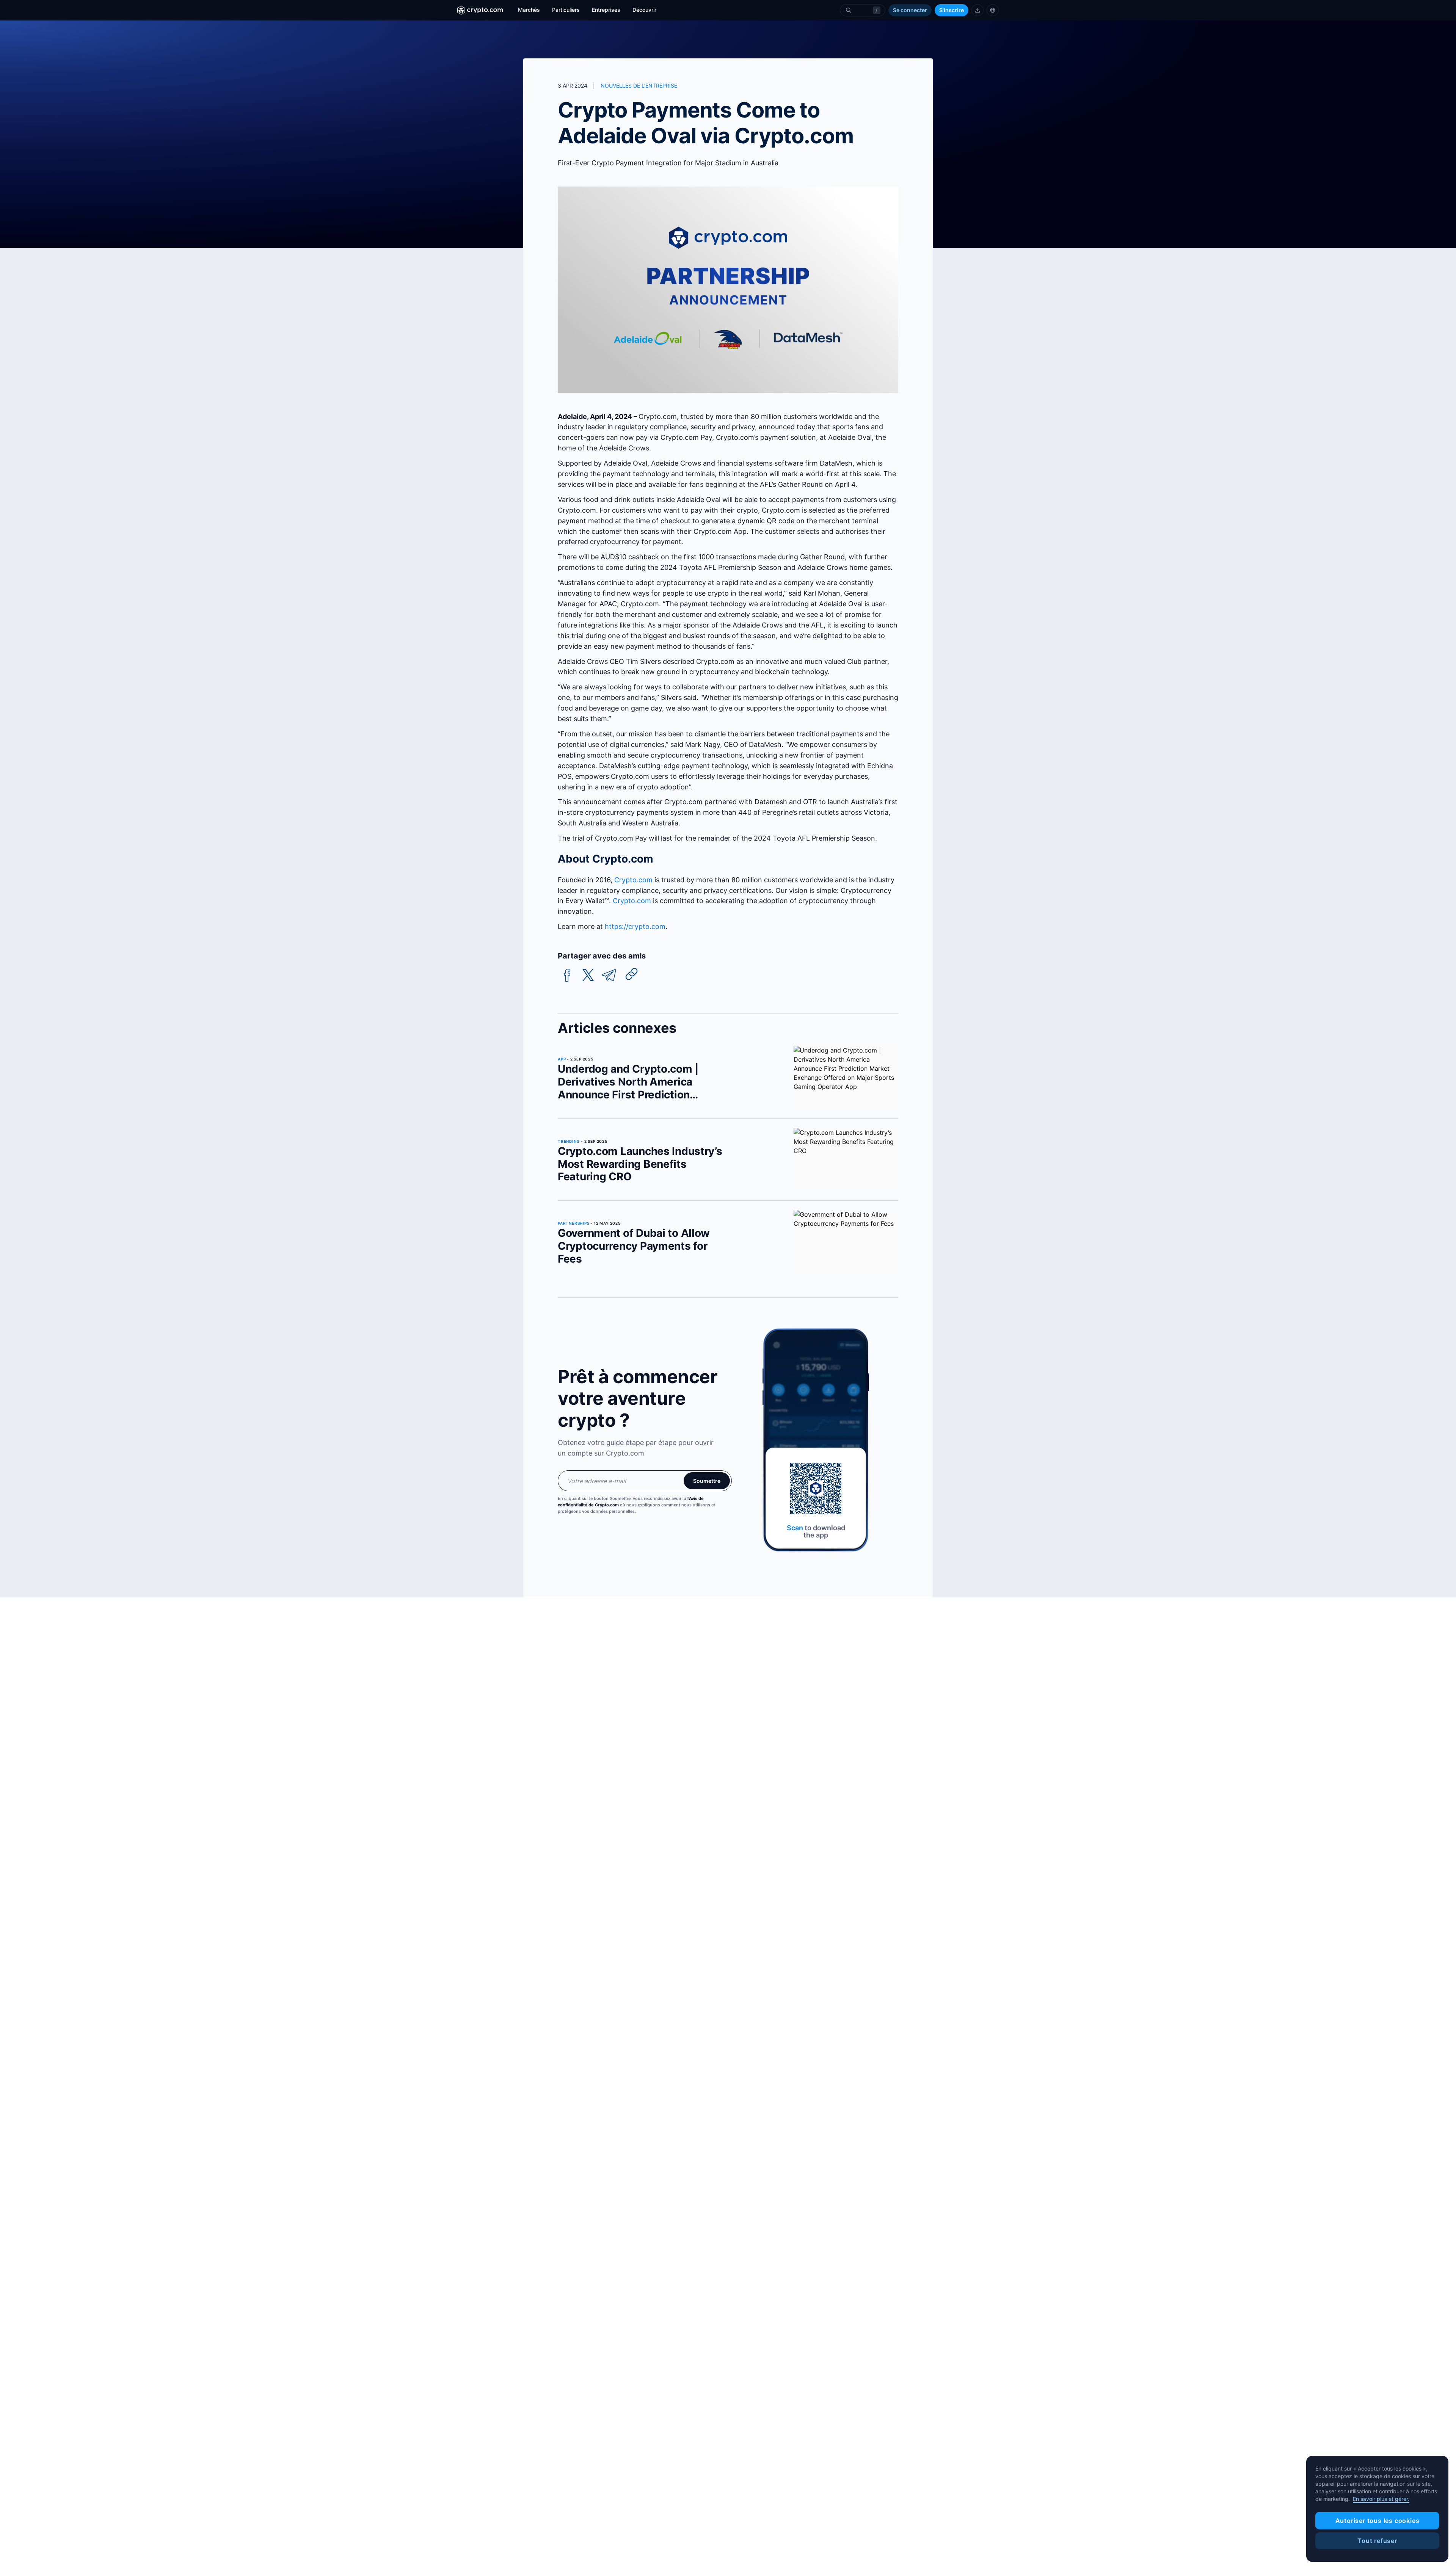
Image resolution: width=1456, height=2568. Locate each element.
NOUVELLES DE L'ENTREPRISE (639, 85)
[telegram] (609, 975)
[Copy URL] (632, 974)
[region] (1377, 2509)
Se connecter (910, 10)
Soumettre (707, 1481)
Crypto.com (633, 880)
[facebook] (567, 975)
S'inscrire (952, 10)
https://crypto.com (635, 926)
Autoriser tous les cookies (1378, 2521)
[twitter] (588, 975)
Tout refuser (1377, 2541)
